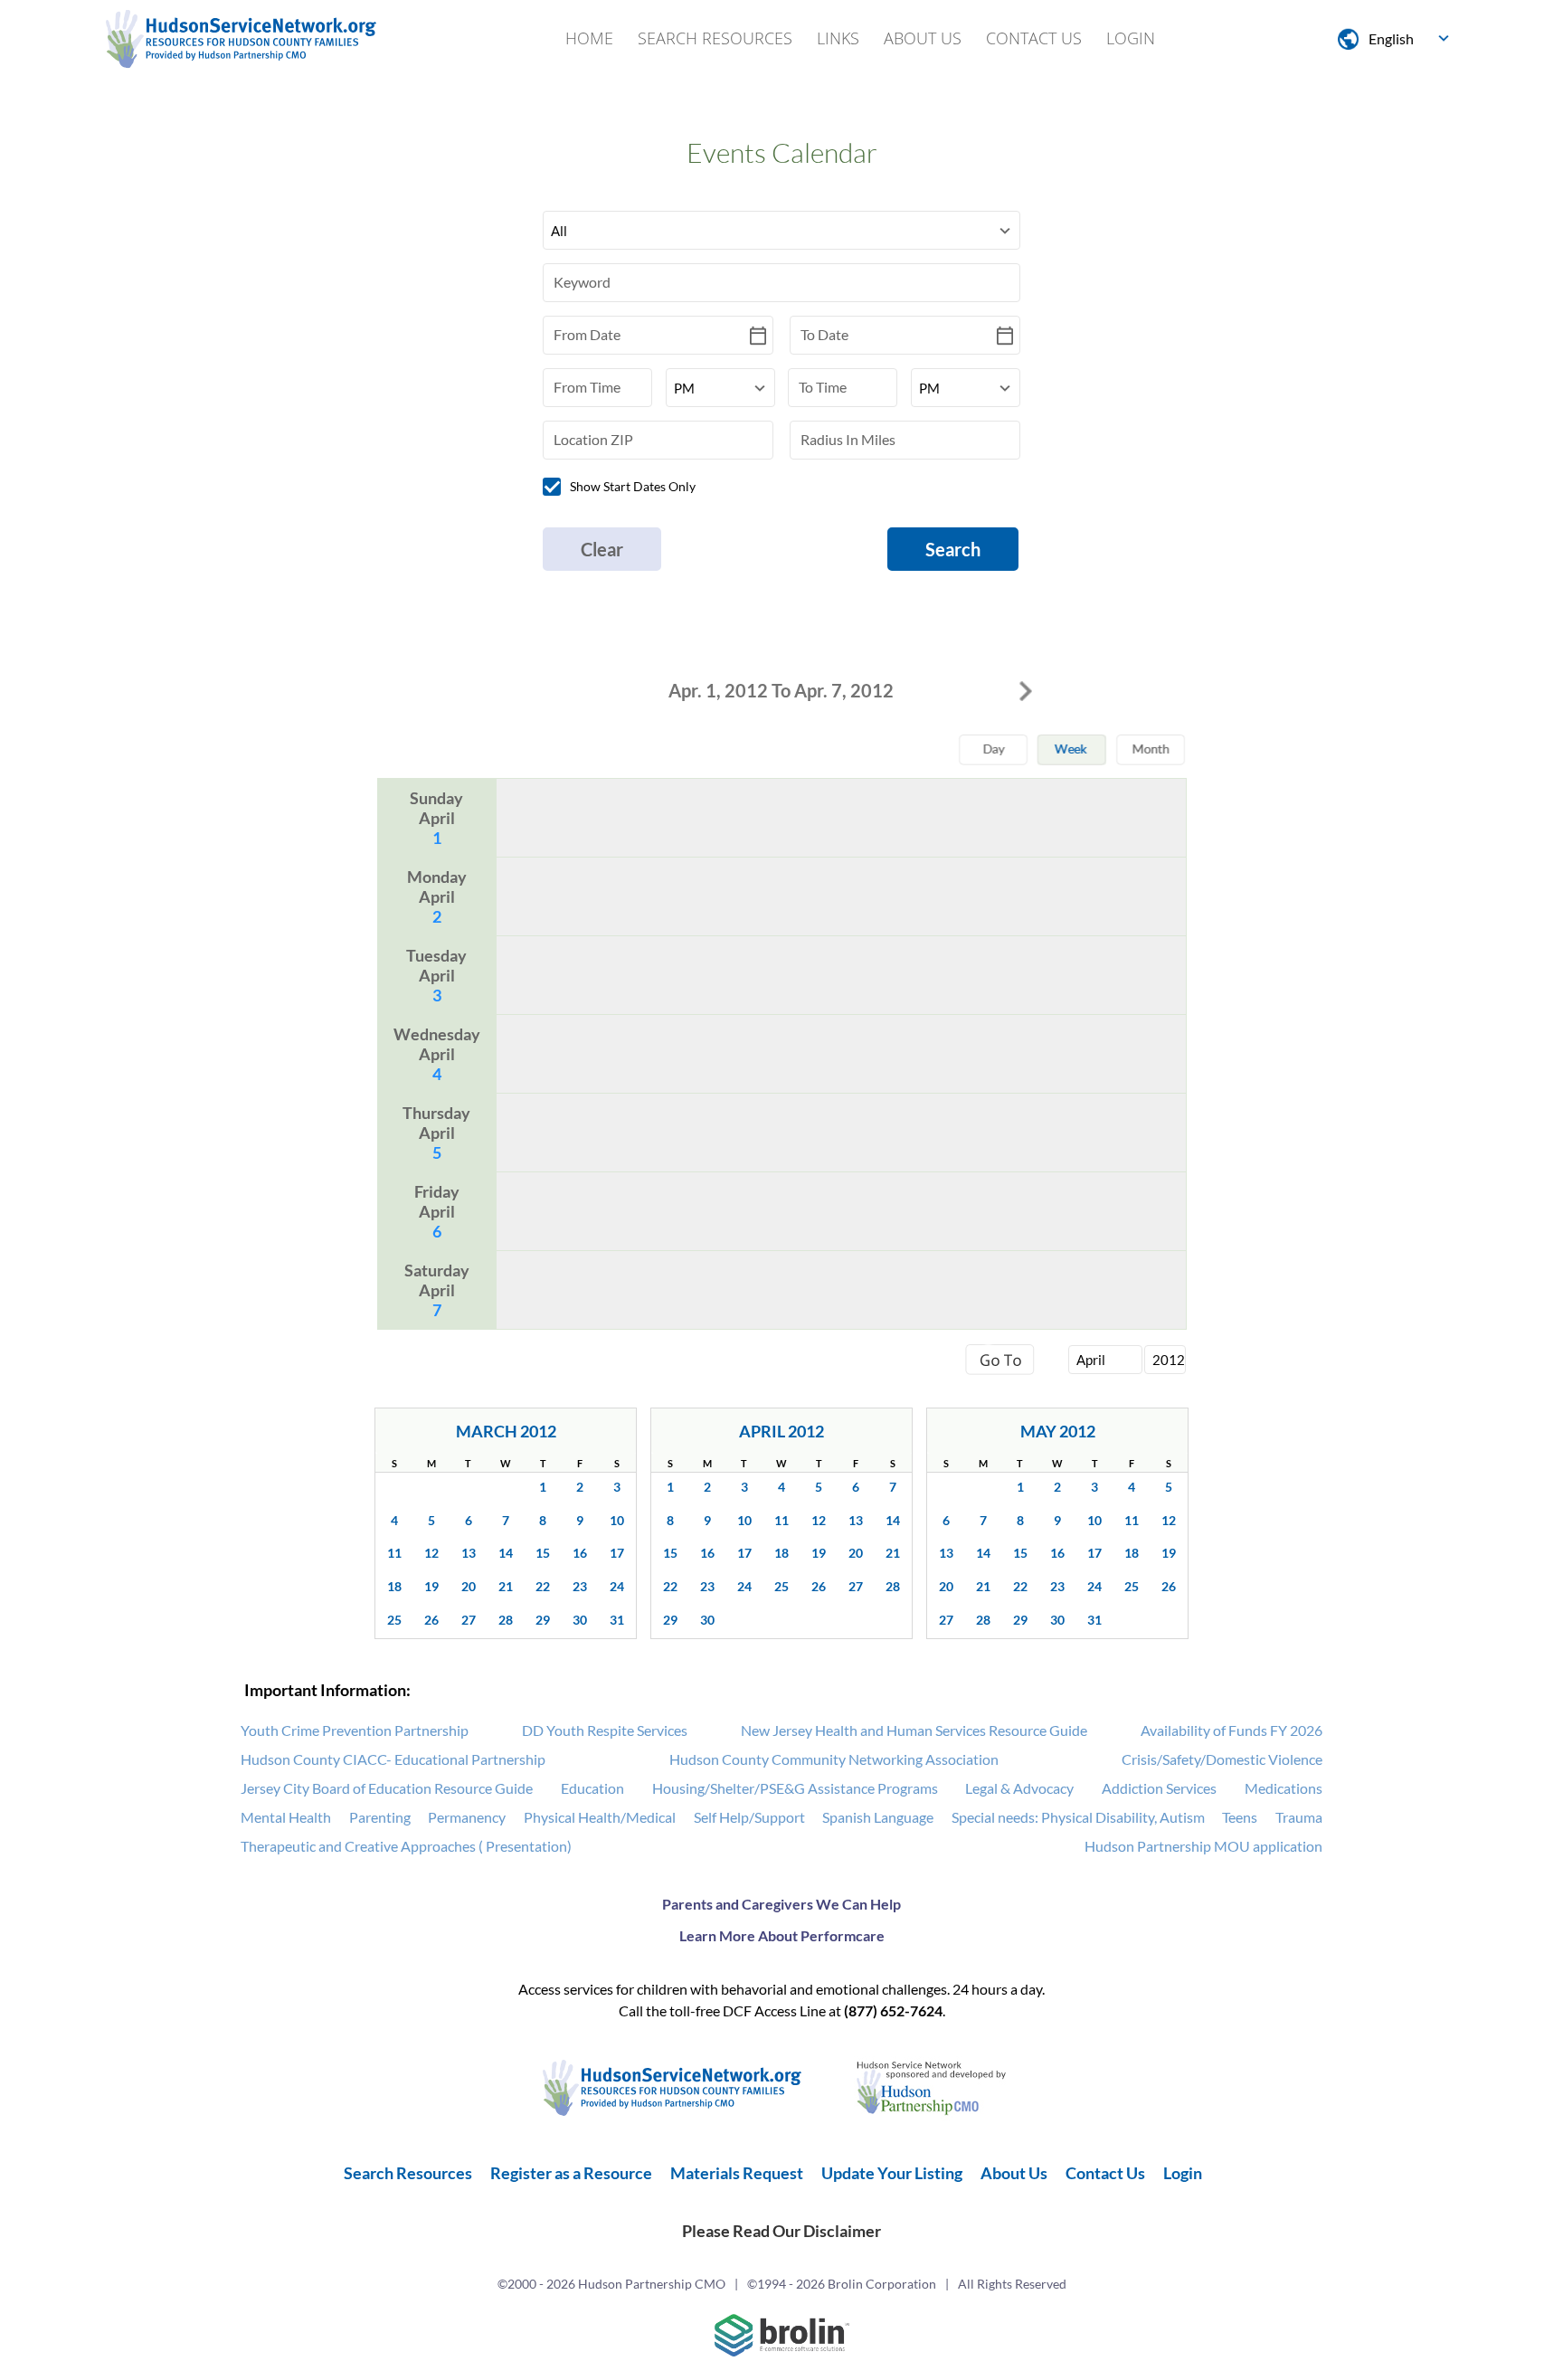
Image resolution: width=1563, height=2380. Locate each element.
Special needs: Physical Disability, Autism (1078, 1817)
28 (506, 1620)
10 (617, 1520)
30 (580, 1620)
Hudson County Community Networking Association (834, 1759)
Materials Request (737, 2173)
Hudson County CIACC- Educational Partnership (393, 1759)
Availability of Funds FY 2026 (1231, 1730)
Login (1131, 38)
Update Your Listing (892, 2173)
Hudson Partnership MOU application (1203, 1846)
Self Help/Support (749, 1817)
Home (589, 38)
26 (431, 1620)
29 (543, 1620)
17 (617, 1553)
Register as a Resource (571, 2173)
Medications (1284, 1788)
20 (469, 1586)
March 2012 (506, 1431)
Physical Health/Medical (600, 1817)
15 (543, 1553)
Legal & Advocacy (1019, 1788)
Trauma (1299, 1817)
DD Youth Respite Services (605, 1730)
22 (543, 1586)
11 (394, 1553)
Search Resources (715, 38)
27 (469, 1620)
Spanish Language (878, 1817)
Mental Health (286, 1817)
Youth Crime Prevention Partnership (355, 1730)
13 (469, 1553)
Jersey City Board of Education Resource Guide (387, 1788)
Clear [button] (602, 549)
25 (394, 1620)
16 (580, 1553)
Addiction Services (1159, 1788)
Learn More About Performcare (782, 1935)
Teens (1240, 1817)
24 (617, 1586)
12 (431, 1553)
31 (617, 1620)
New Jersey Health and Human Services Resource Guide (914, 1730)
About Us (923, 38)
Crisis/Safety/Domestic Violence (1222, 1759)
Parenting (380, 1817)
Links (838, 38)
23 (580, 1586)
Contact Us (1034, 38)
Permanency (467, 1817)
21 (506, 1586)
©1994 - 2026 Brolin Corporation (842, 2284)
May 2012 (1058, 1431)
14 (506, 1553)
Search (953, 549)
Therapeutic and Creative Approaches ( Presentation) (406, 1846)
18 (394, 1586)
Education (592, 1788)
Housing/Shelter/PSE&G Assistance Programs (795, 1788)
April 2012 (781, 1431)
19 (431, 1586)
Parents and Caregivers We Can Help (781, 1904)
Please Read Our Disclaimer (781, 2231)
